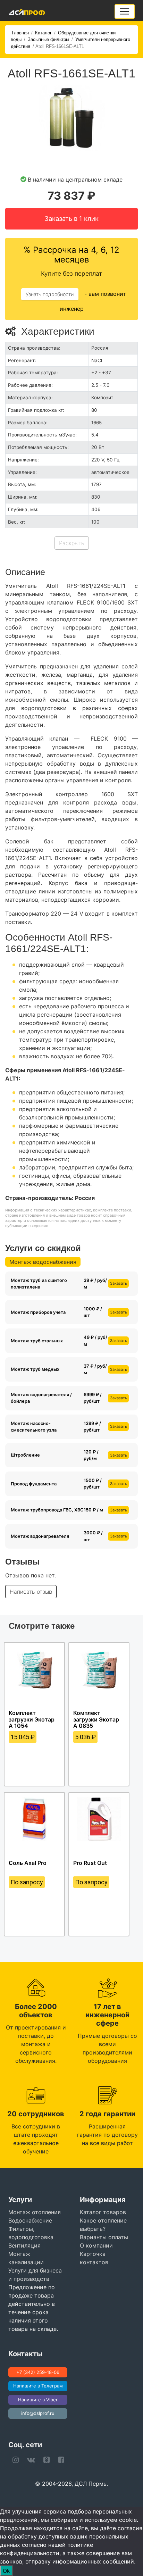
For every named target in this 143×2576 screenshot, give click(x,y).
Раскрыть (72, 543)
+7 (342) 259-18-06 (38, 2372)
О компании (96, 2245)
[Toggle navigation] (125, 11)
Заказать (119, 1283)
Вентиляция (24, 2245)
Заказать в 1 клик (71, 218)
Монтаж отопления (35, 2212)
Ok (6, 2571)
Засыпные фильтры (48, 39)
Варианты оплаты (104, 2237)
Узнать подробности (50, 294)
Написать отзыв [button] (31, 1592)
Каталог (43, 33)
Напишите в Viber (38, 2400)
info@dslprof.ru (38, 2413)
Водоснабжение (30, 2220)
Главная (20, 33)
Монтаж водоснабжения (43, 1262)
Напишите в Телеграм (38, 2386)
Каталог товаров (103, 2212)
